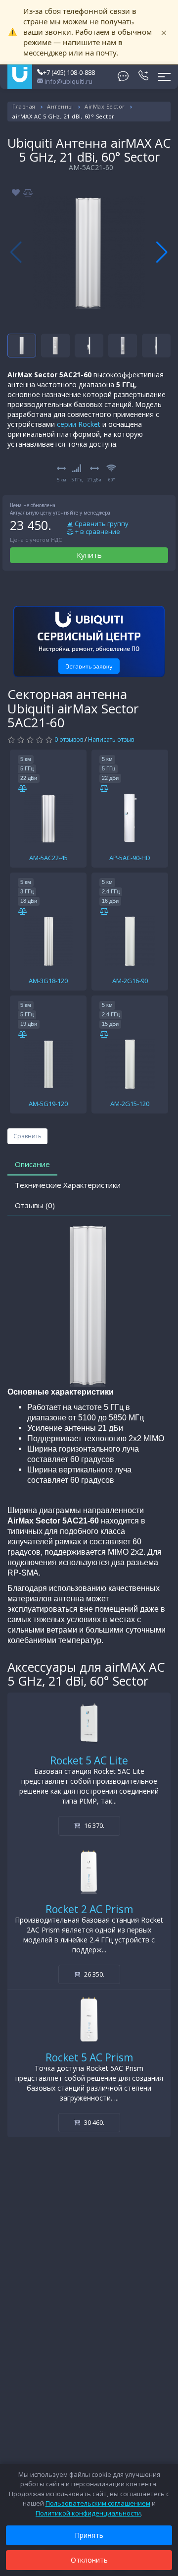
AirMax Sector (105, 106)
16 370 (93, 1825)
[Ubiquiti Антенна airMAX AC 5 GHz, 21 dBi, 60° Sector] (89, 252)
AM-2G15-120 (130, 1104)
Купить (89, 555)
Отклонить (89, 2560)
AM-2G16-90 (130, 981)
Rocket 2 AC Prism (89, 1909)
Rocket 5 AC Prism (89, 2057)
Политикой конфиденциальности (88, 2513)
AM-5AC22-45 (48, 858)
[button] (162, 252)
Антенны (60, 106)
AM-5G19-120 (48, 1104)
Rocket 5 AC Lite (89, 1760)
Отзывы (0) (35, 1205)
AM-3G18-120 (48, 981)
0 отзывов (69, 739)
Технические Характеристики (68, 1185)
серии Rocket (79, 424)
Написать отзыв (111, 739)
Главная (24, 106)
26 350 (93, 1974)
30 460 (93, 2122)
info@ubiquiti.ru (68, 81)
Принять (89, 2535)
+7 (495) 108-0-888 (69, 72)
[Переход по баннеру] (89, 642)
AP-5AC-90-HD (130, 858)
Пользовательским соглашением (98, 2503)
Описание (32, 1164)
